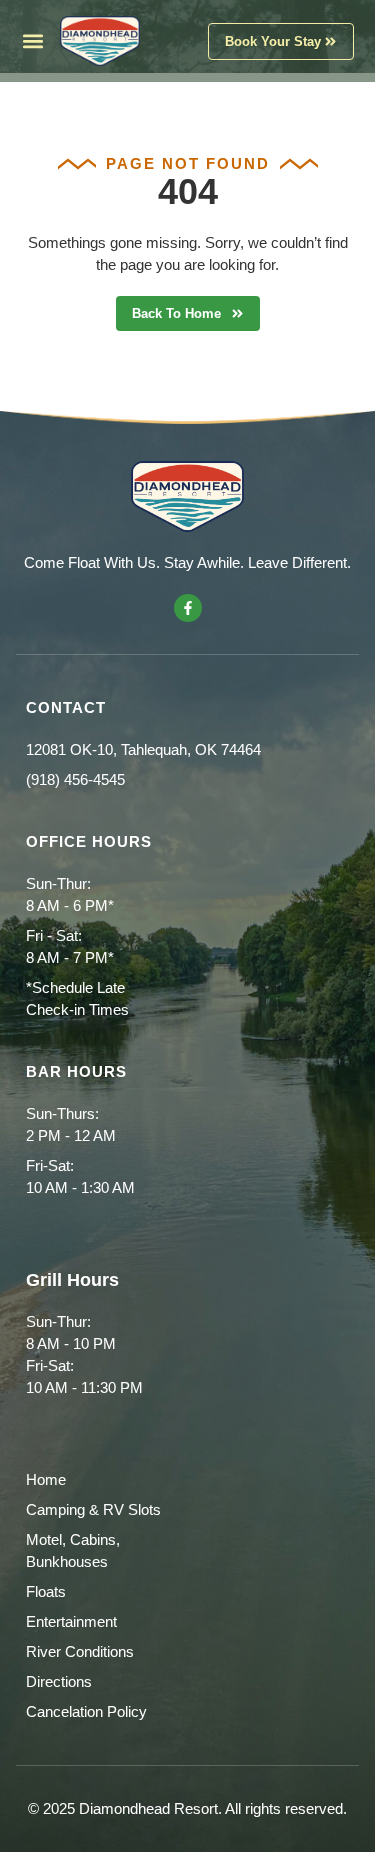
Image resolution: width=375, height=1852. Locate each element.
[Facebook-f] (188, 608)
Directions (59, 1681)
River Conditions (80, 1651)
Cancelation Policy (86, 1711)
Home (46, 1479)
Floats (46, 1591)
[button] (33, 41)
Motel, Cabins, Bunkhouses (73, 1550)
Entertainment (71, 1621)
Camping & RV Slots (93, 1509)
